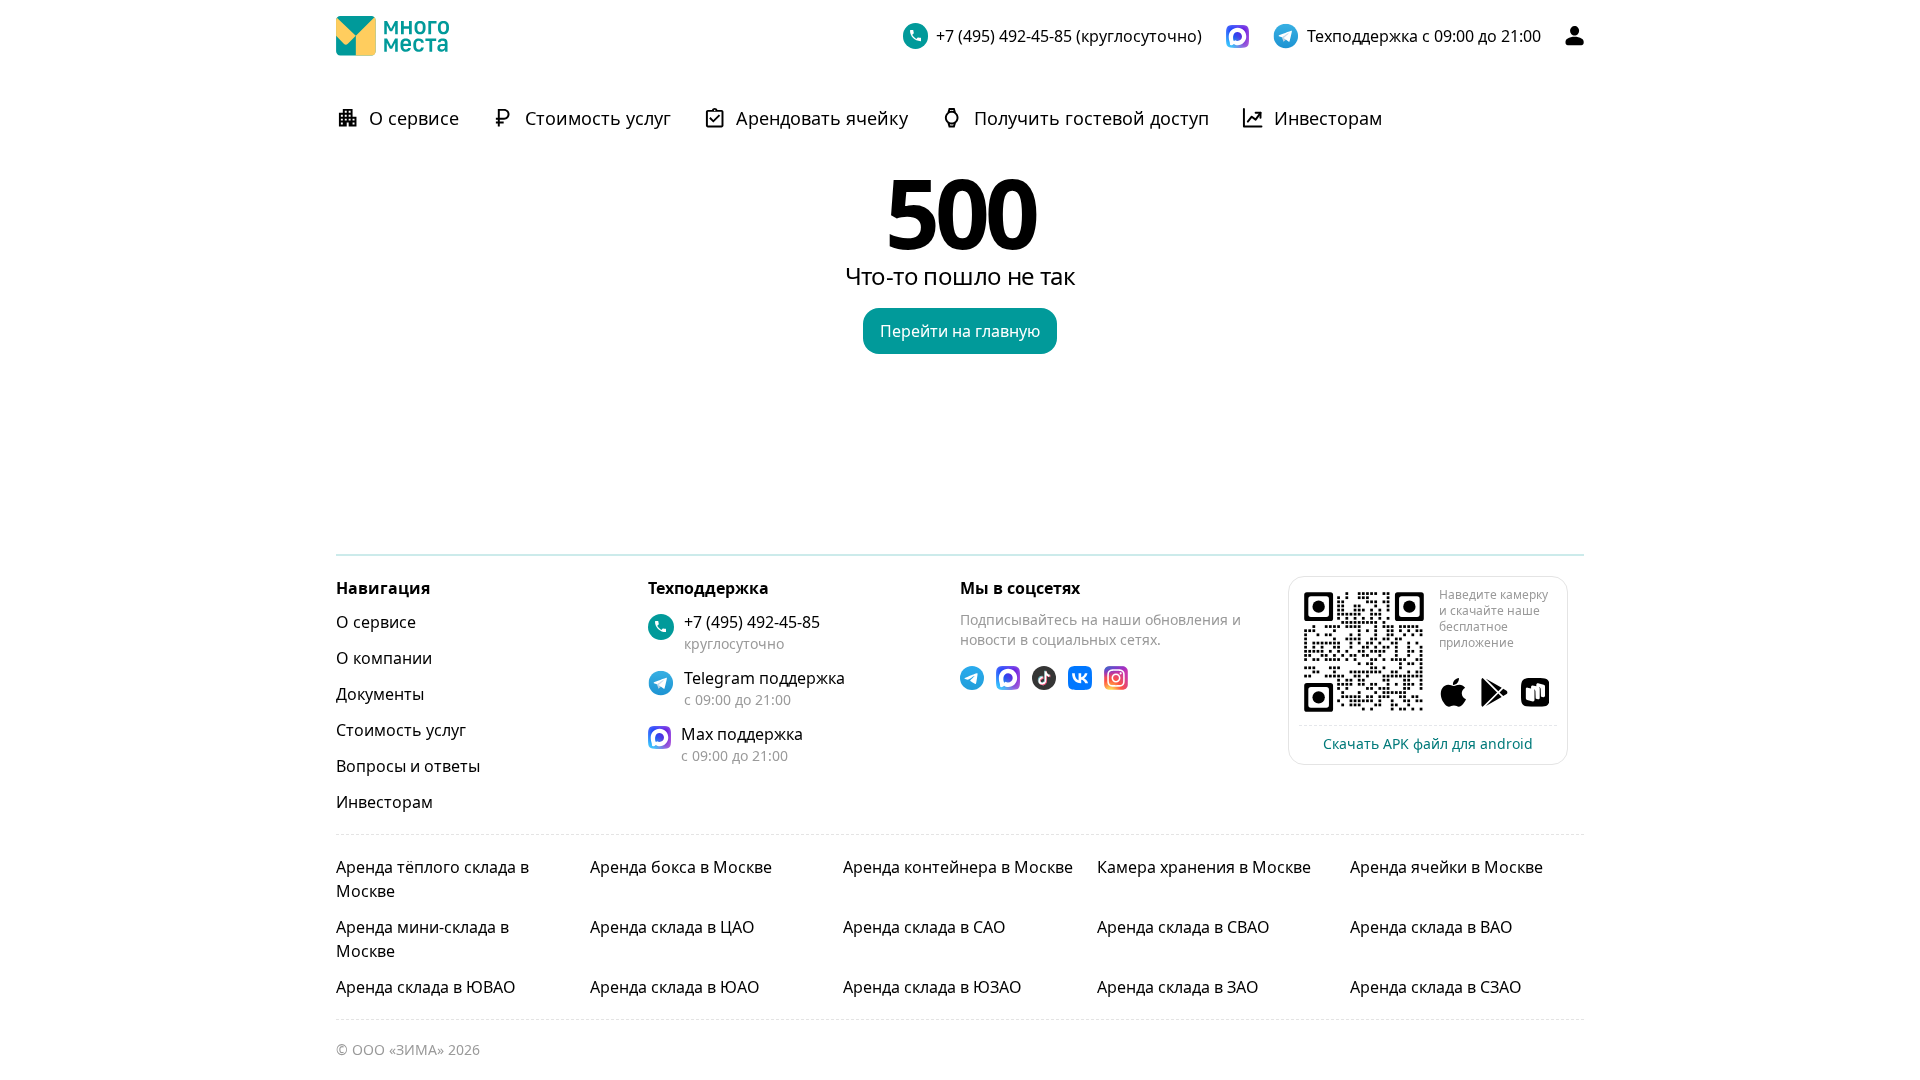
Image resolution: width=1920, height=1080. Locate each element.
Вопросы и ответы (408, 766)
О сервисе (376, 622)
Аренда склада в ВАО (1431, 927)
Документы (380, 694)
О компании (384, 658)
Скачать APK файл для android (1428, 743)
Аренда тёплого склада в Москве (432, 879)
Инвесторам (384, 802)
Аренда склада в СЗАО (1436, 987)
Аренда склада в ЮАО (675, 987)
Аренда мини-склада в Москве (422, 939)
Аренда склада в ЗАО (1178, 987)
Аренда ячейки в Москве (1446, 867)
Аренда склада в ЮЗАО (932, 987)
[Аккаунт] (1574, 35)
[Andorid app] (1494, 692)
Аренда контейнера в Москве (958, 867)
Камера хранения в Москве (1204, 867)
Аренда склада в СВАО (1183, 927)
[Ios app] (1453, 692)
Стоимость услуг (401, 730)
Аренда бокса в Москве (681, 867)
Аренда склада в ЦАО (672, 927)
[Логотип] (392, 36)
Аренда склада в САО (924, 927)
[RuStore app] (1535, 692)
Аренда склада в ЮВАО (426, 987)
